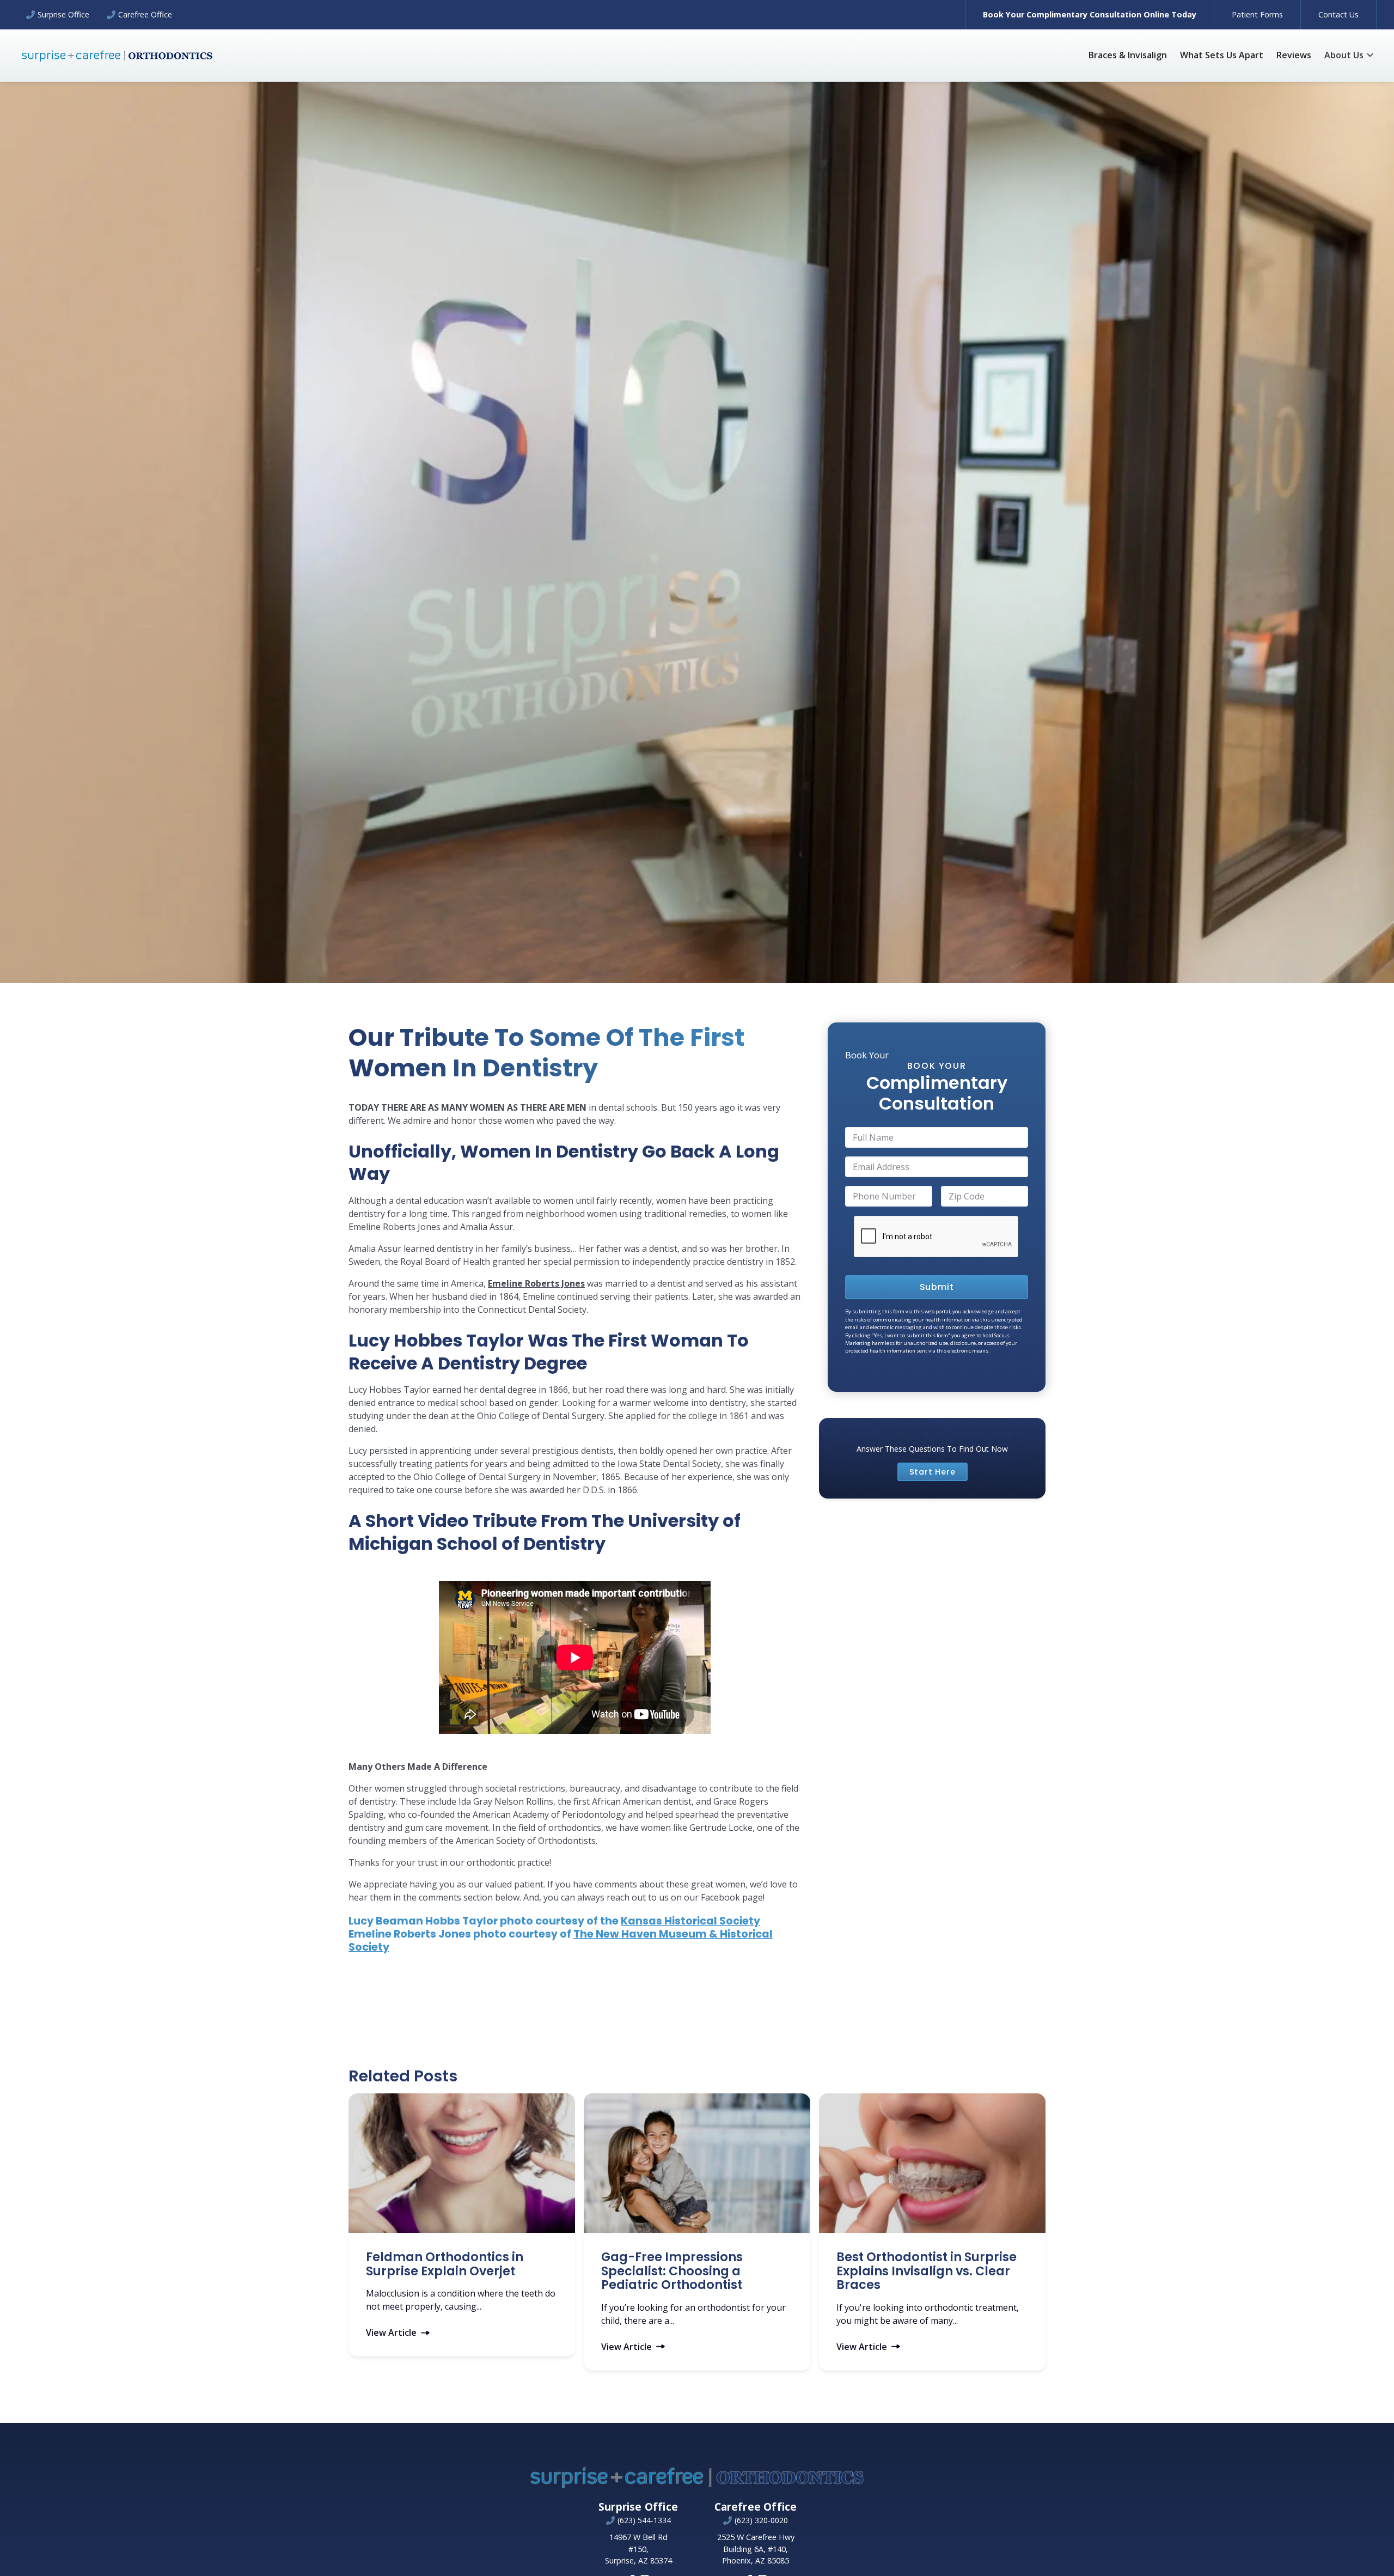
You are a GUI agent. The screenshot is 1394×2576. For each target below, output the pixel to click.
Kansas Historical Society (690, 1921)
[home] (117, 55)
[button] (1349, 55)
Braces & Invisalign (1128, 55)
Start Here (933, 1471)
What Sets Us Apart (1222, 55)
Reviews (1294, 55)
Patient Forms (1257, 14)
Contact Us (1338, 14)
